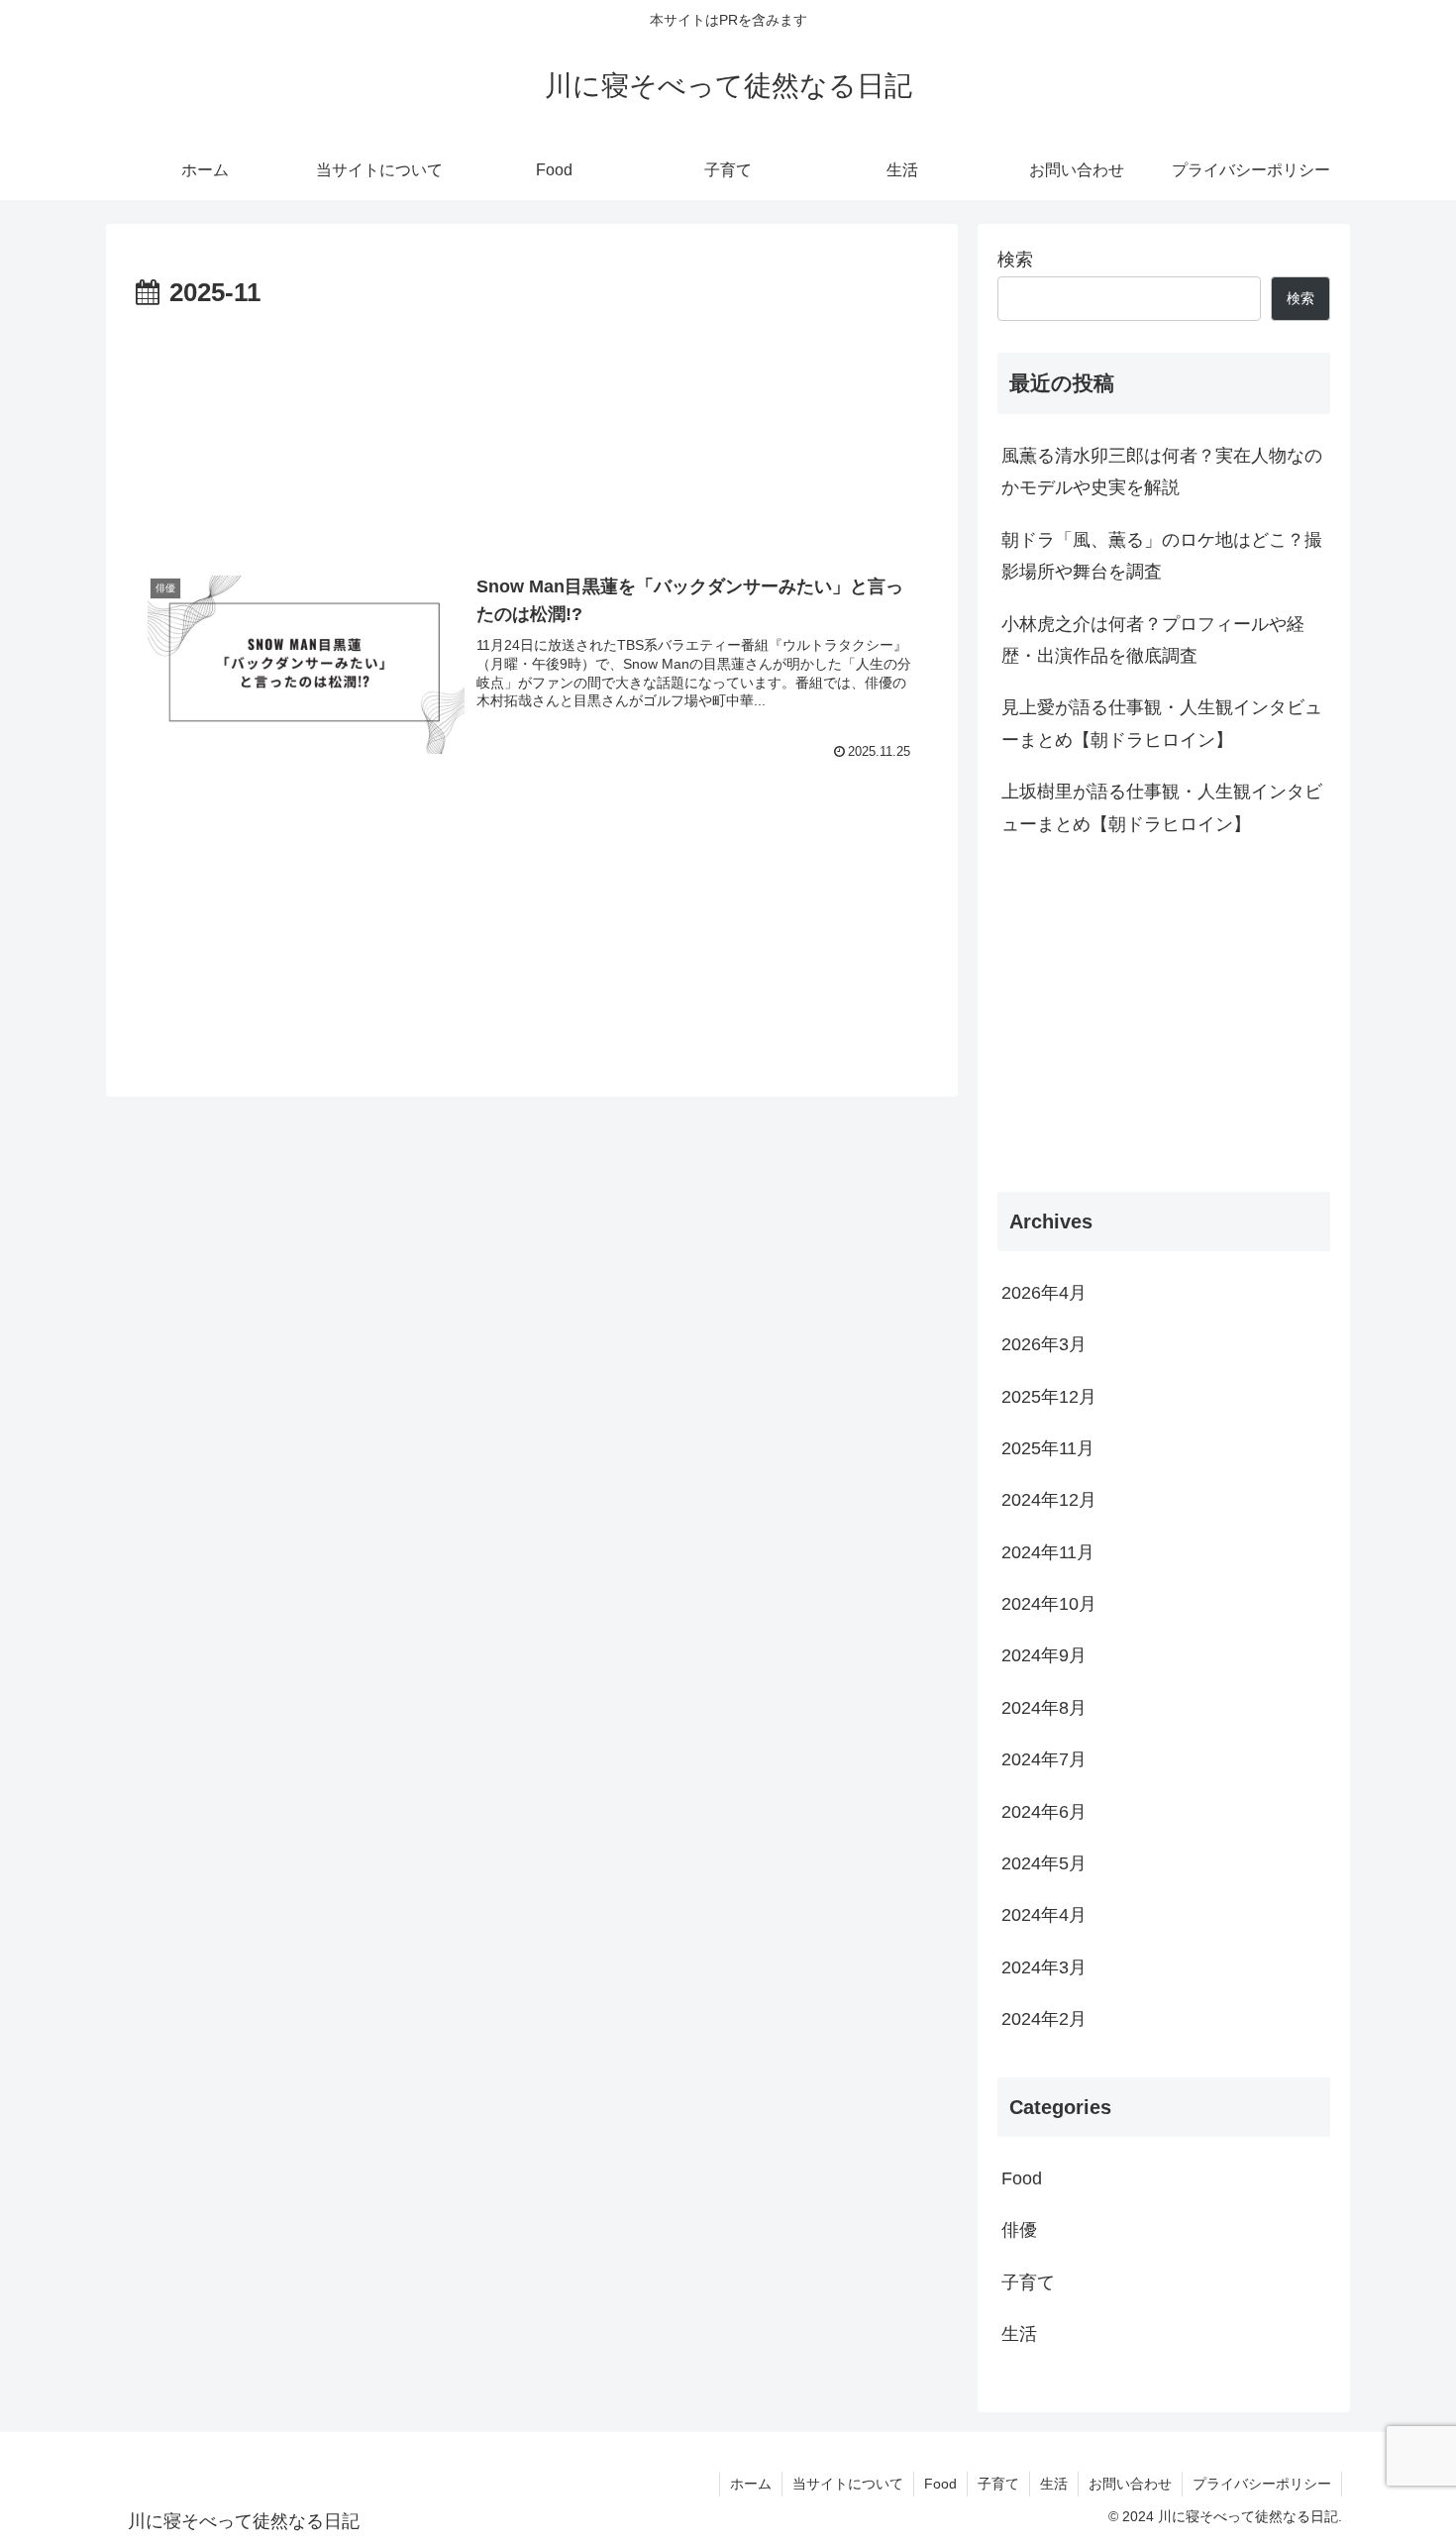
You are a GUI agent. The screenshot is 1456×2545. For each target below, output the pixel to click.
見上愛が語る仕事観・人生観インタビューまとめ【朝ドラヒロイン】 (1162, 723)
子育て (998, 2484)
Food (940, 2484)
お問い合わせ (1130, 2484)
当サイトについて (848, 2484)
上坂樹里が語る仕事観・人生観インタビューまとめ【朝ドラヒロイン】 (1162, 807)
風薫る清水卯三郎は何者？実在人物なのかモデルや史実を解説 (1162, 472)
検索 (1015, 260)
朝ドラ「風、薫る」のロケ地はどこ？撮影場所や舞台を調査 (1162, 556)
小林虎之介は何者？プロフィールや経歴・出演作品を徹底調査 (1153, 640)
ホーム (751, 2484)
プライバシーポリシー (1262, 2484)
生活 (1054, 2484)
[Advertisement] (532, 427)
